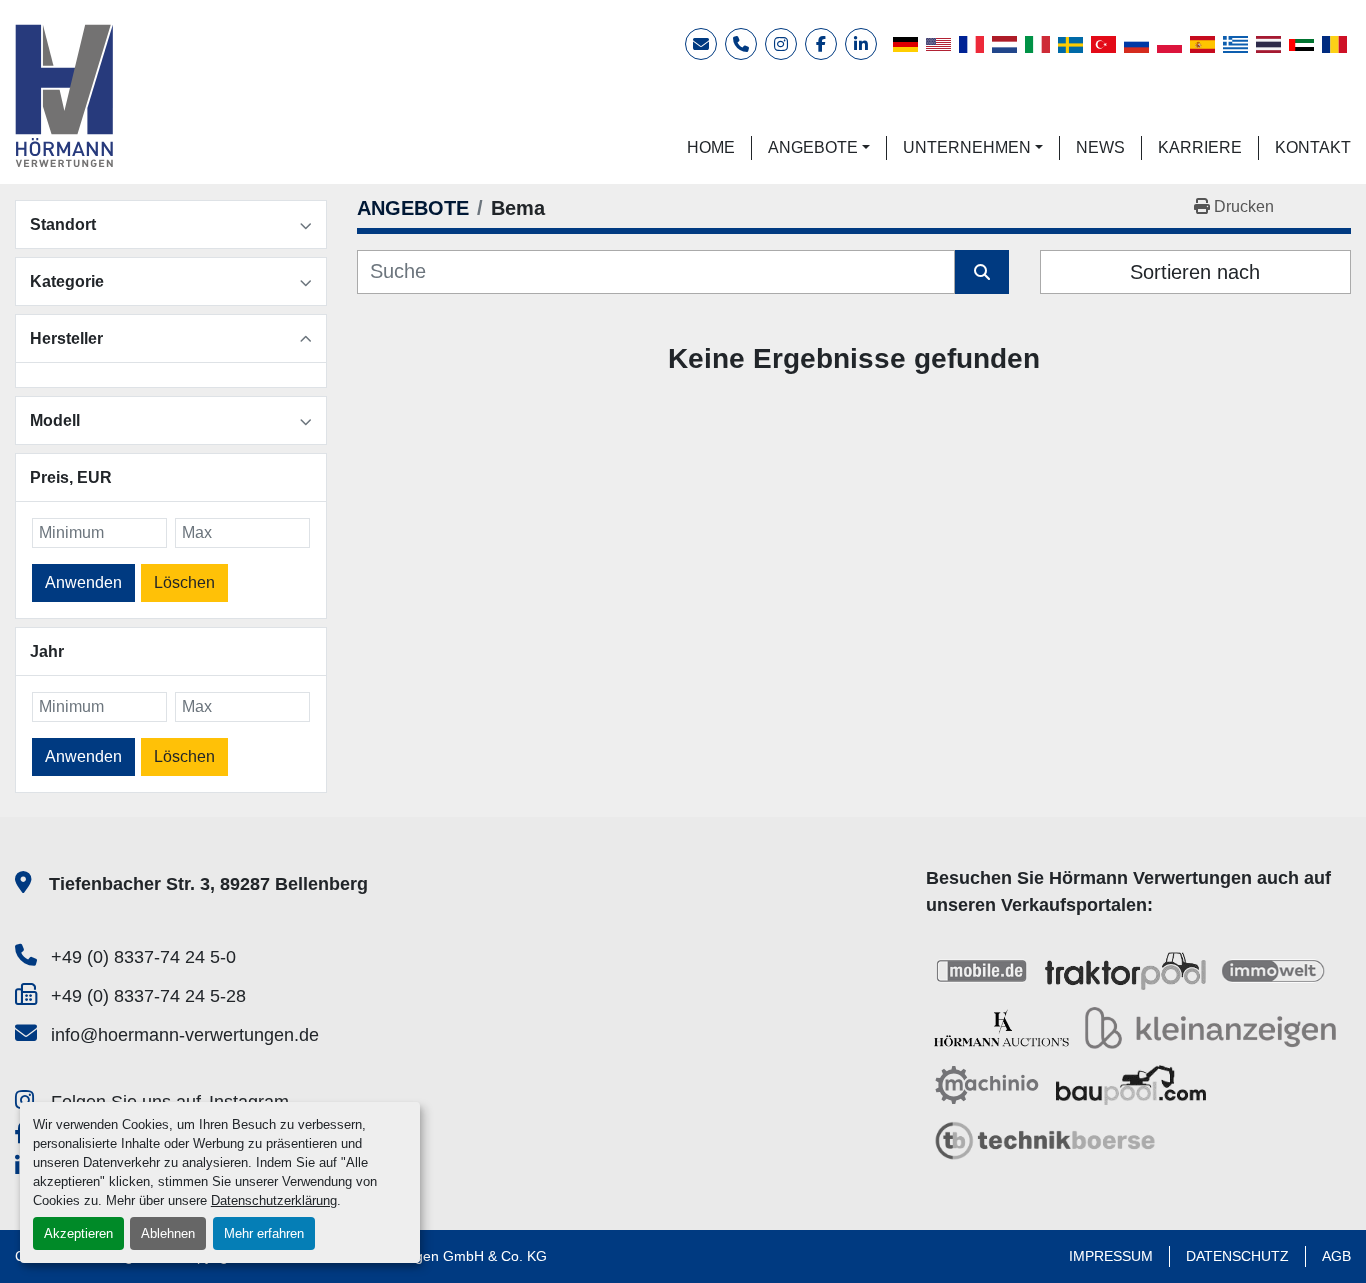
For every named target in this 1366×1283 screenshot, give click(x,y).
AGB (1336, 1256)
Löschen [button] (184, 582)
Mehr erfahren (264, 1233)
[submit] (982, 272)
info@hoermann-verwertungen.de (185, 1035)
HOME (711, 147)
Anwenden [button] (83, 582)
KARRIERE (1200, 147)
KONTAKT (1313, 147)
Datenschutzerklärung (274, 1200)
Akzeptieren (78, 1233)
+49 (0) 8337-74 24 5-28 (148, 996)
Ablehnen (168, 1233)
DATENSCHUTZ (1237, 1256)
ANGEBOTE (813, 147)
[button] (819, 148)
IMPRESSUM (1111, 1256)
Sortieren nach (1195, 272)
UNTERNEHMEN (967, 147)
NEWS (1100, 147)
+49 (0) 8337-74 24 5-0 (143, 957)
